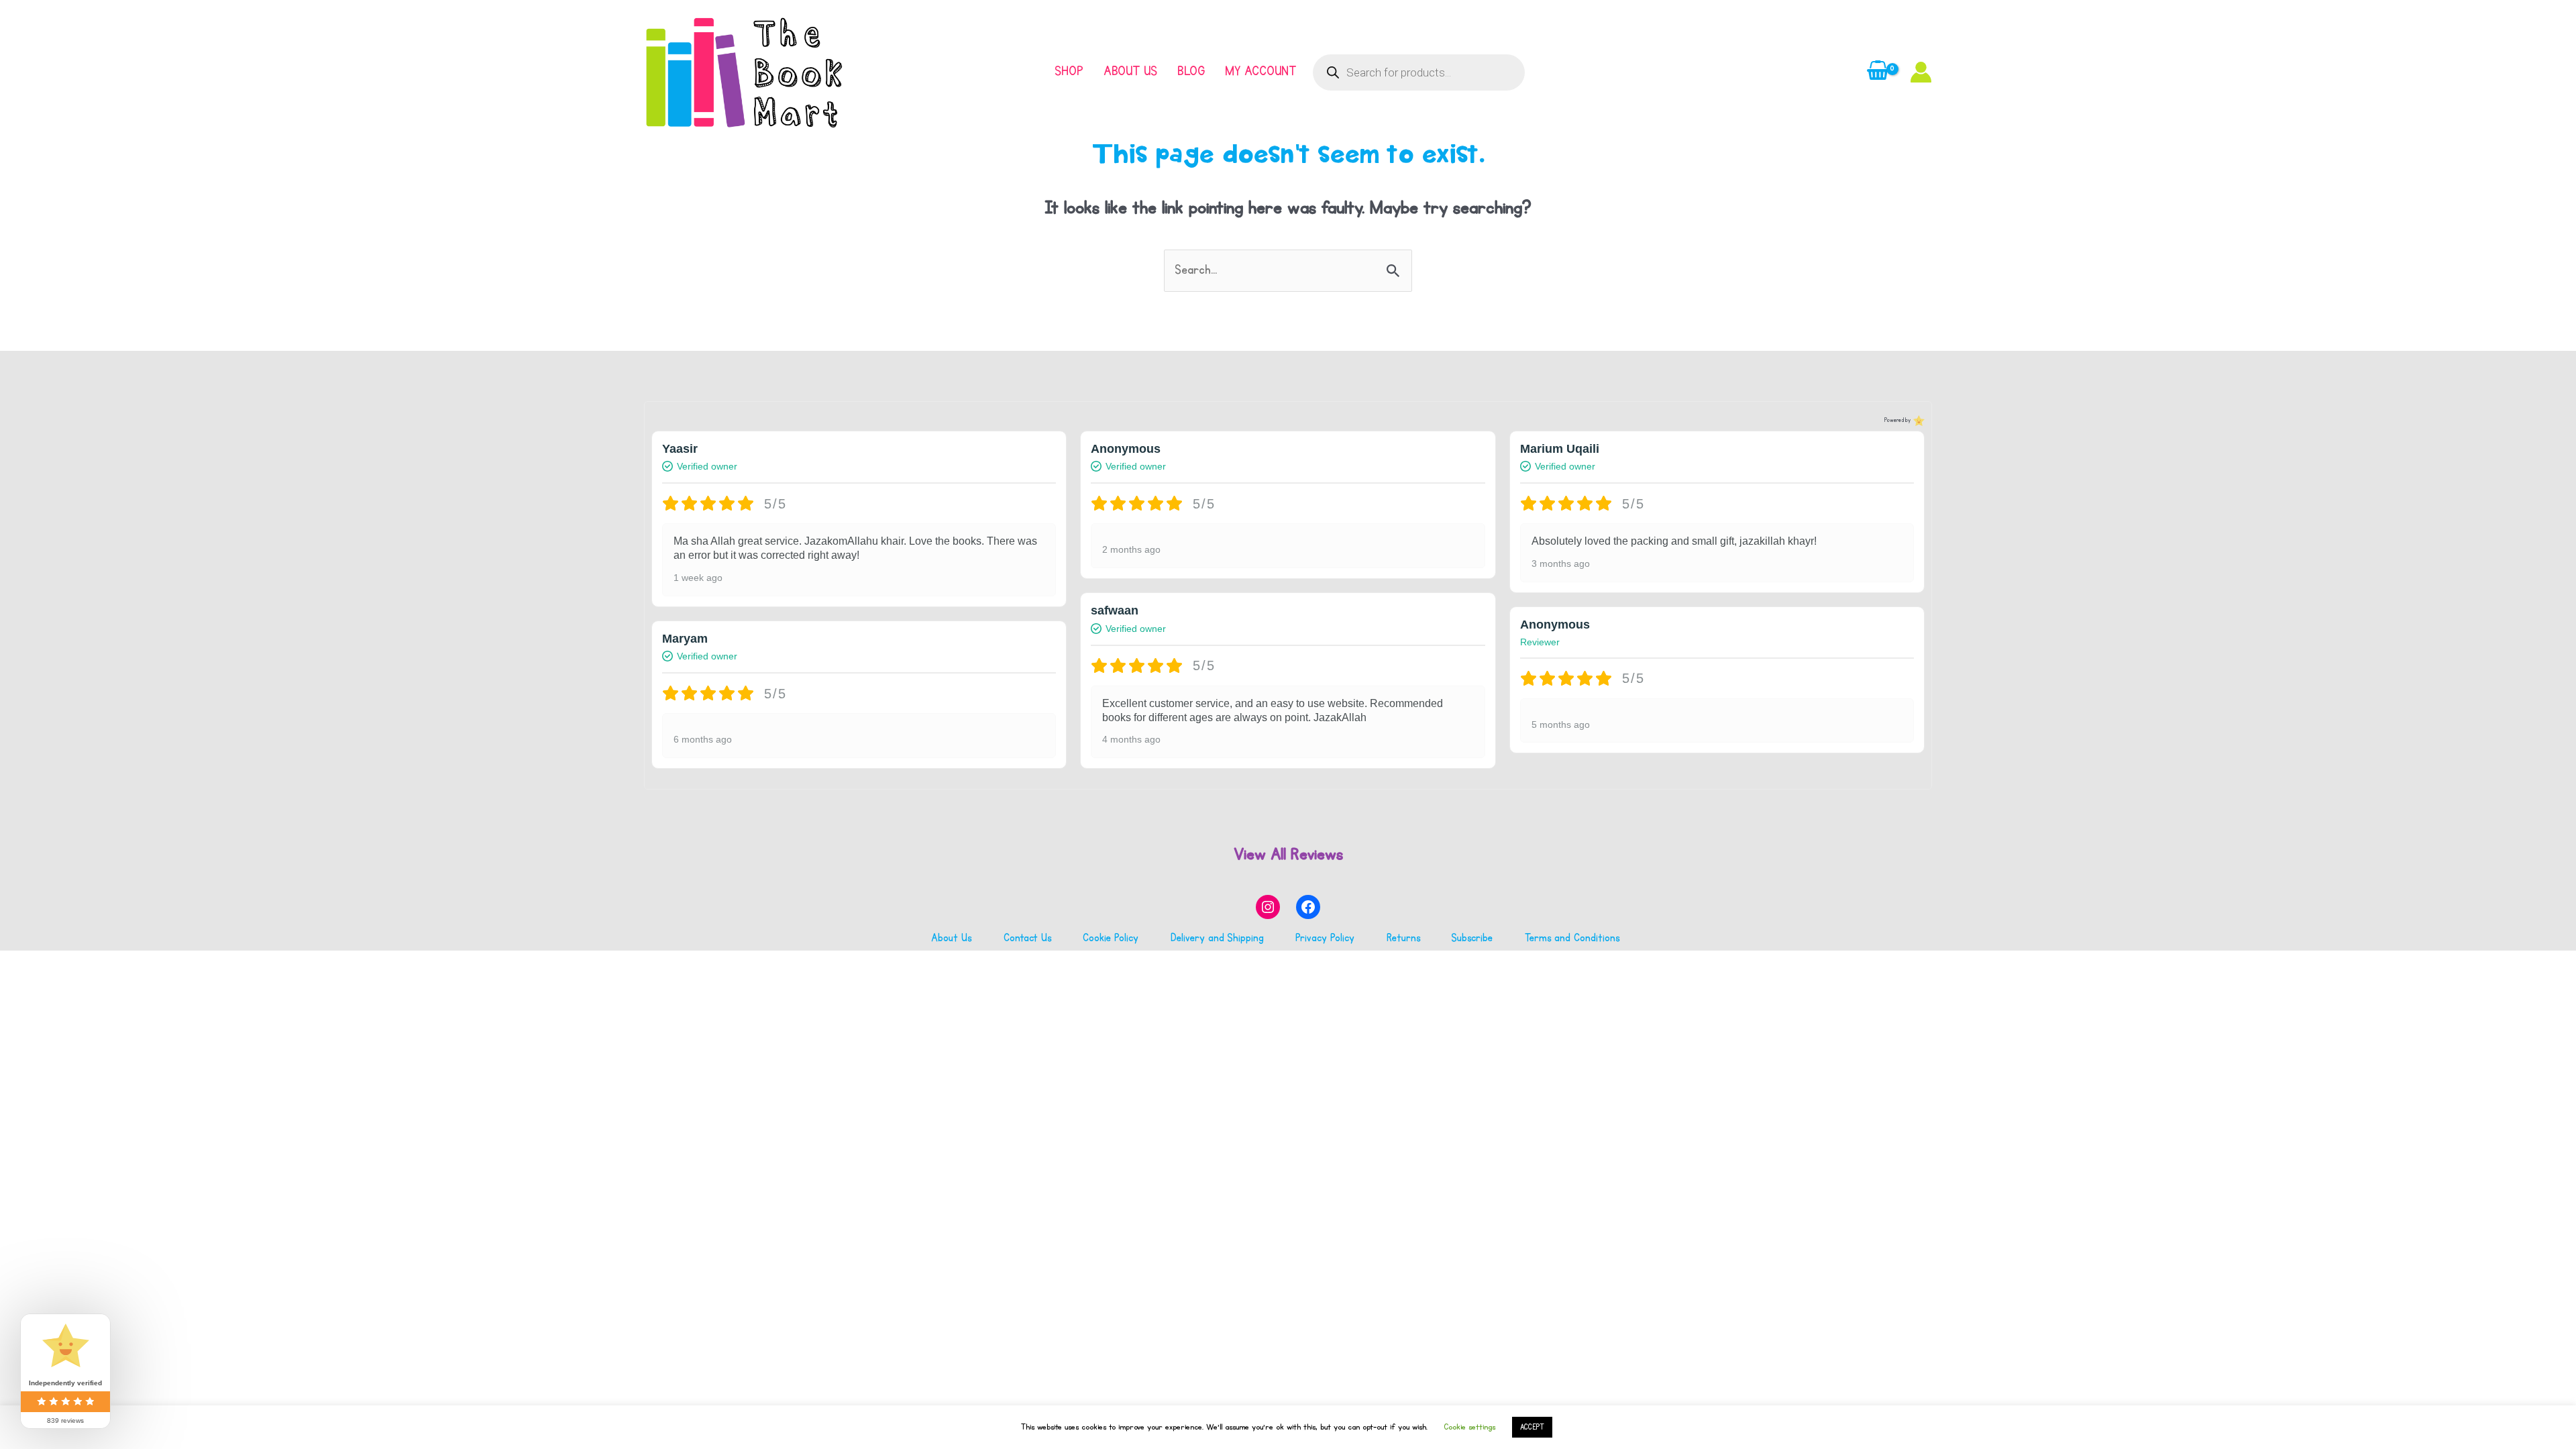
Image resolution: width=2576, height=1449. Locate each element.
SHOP (1069, 71)
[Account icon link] (1921, 72)
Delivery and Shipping (1217, 938)
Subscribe (1472, 938)
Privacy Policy (1325, 938)
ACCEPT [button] (1532, 1427)
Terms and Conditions (1572, 938)
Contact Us (1027, 938)
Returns (1403, 938)
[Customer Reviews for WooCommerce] (1918, 421)
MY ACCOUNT (1260, 71)
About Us (951, 938)
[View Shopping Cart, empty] (1878, 72)
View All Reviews (1288, 854)
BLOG (1191, 71)
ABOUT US (1130, 71)
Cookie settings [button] (1469, 1427)
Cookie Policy (1111, 938)
